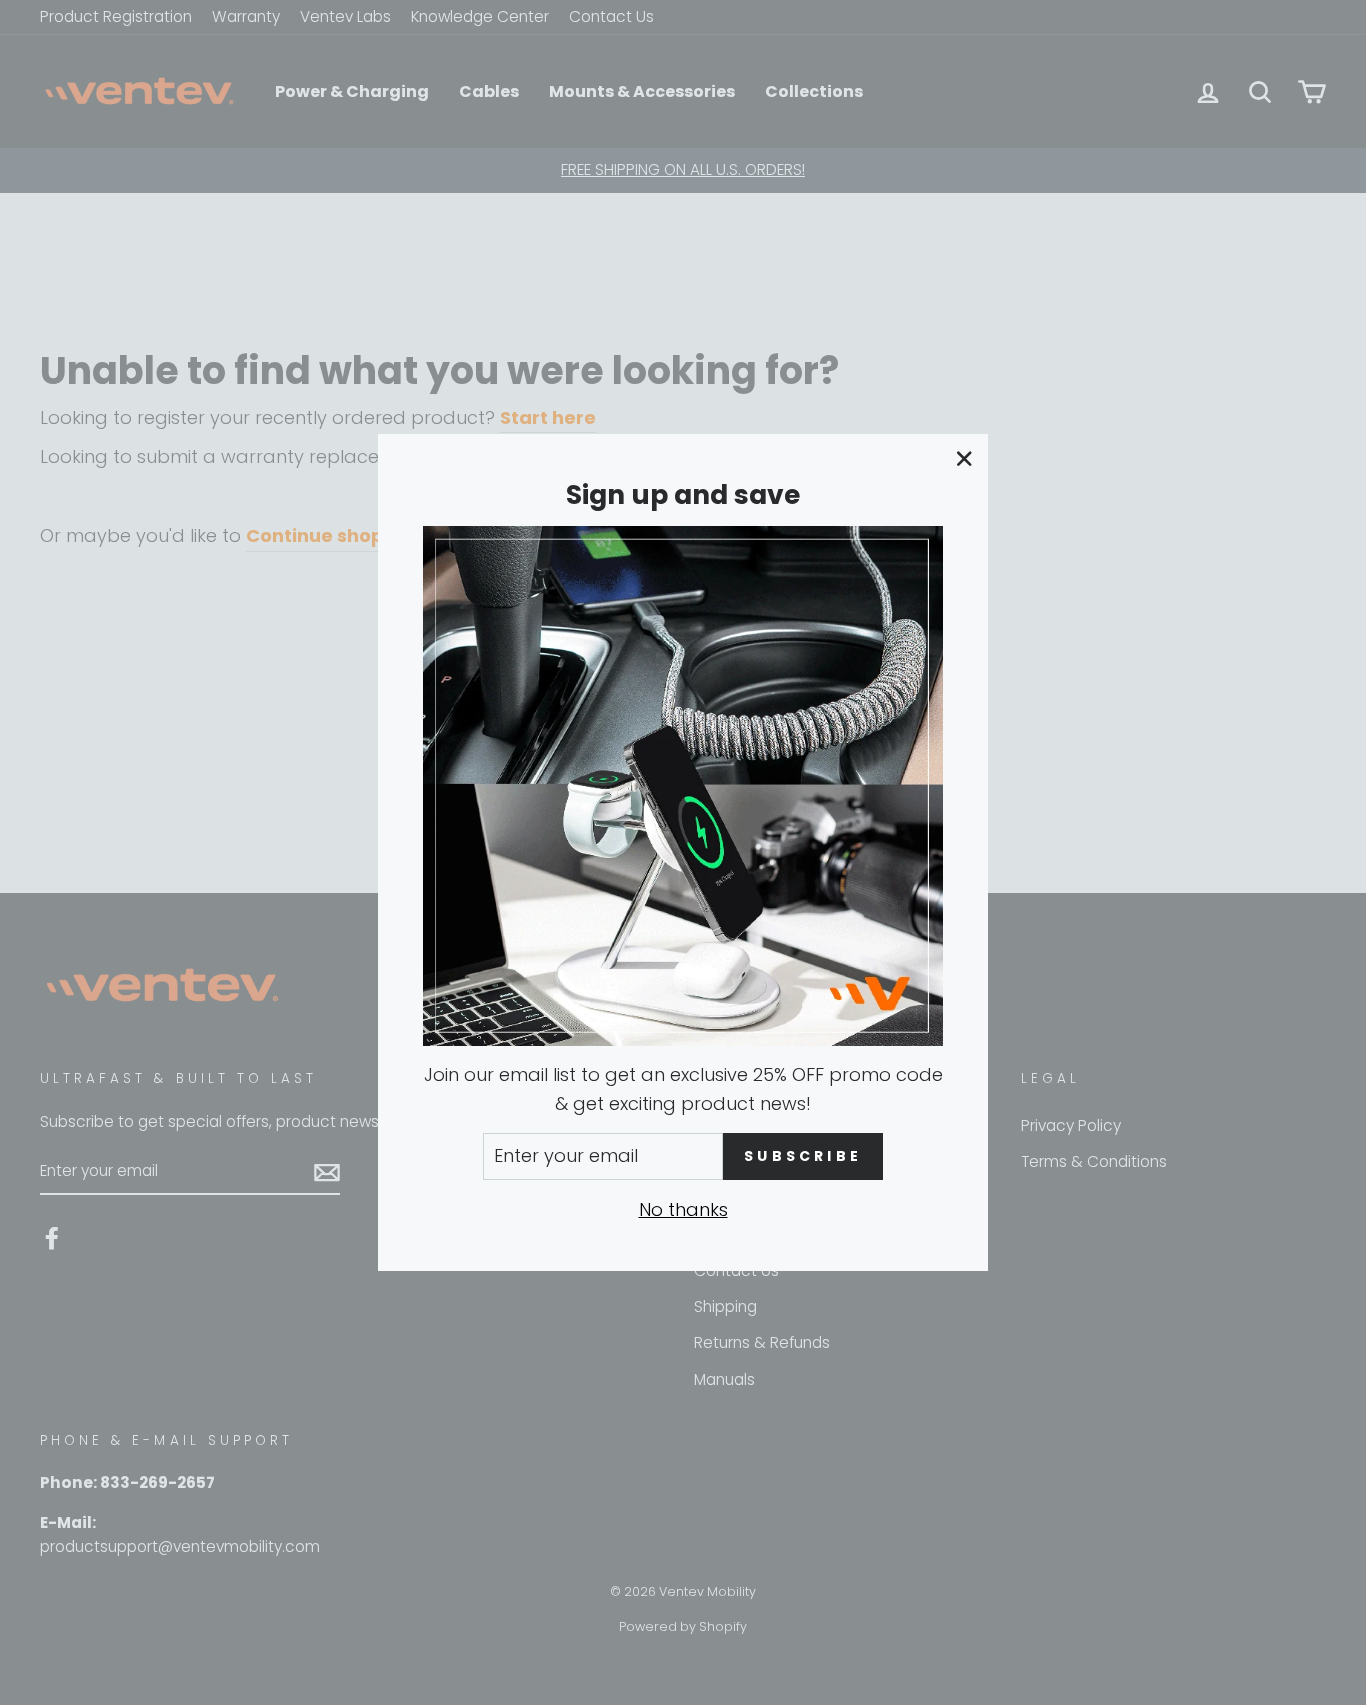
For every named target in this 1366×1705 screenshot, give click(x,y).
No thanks (683, 1209)
